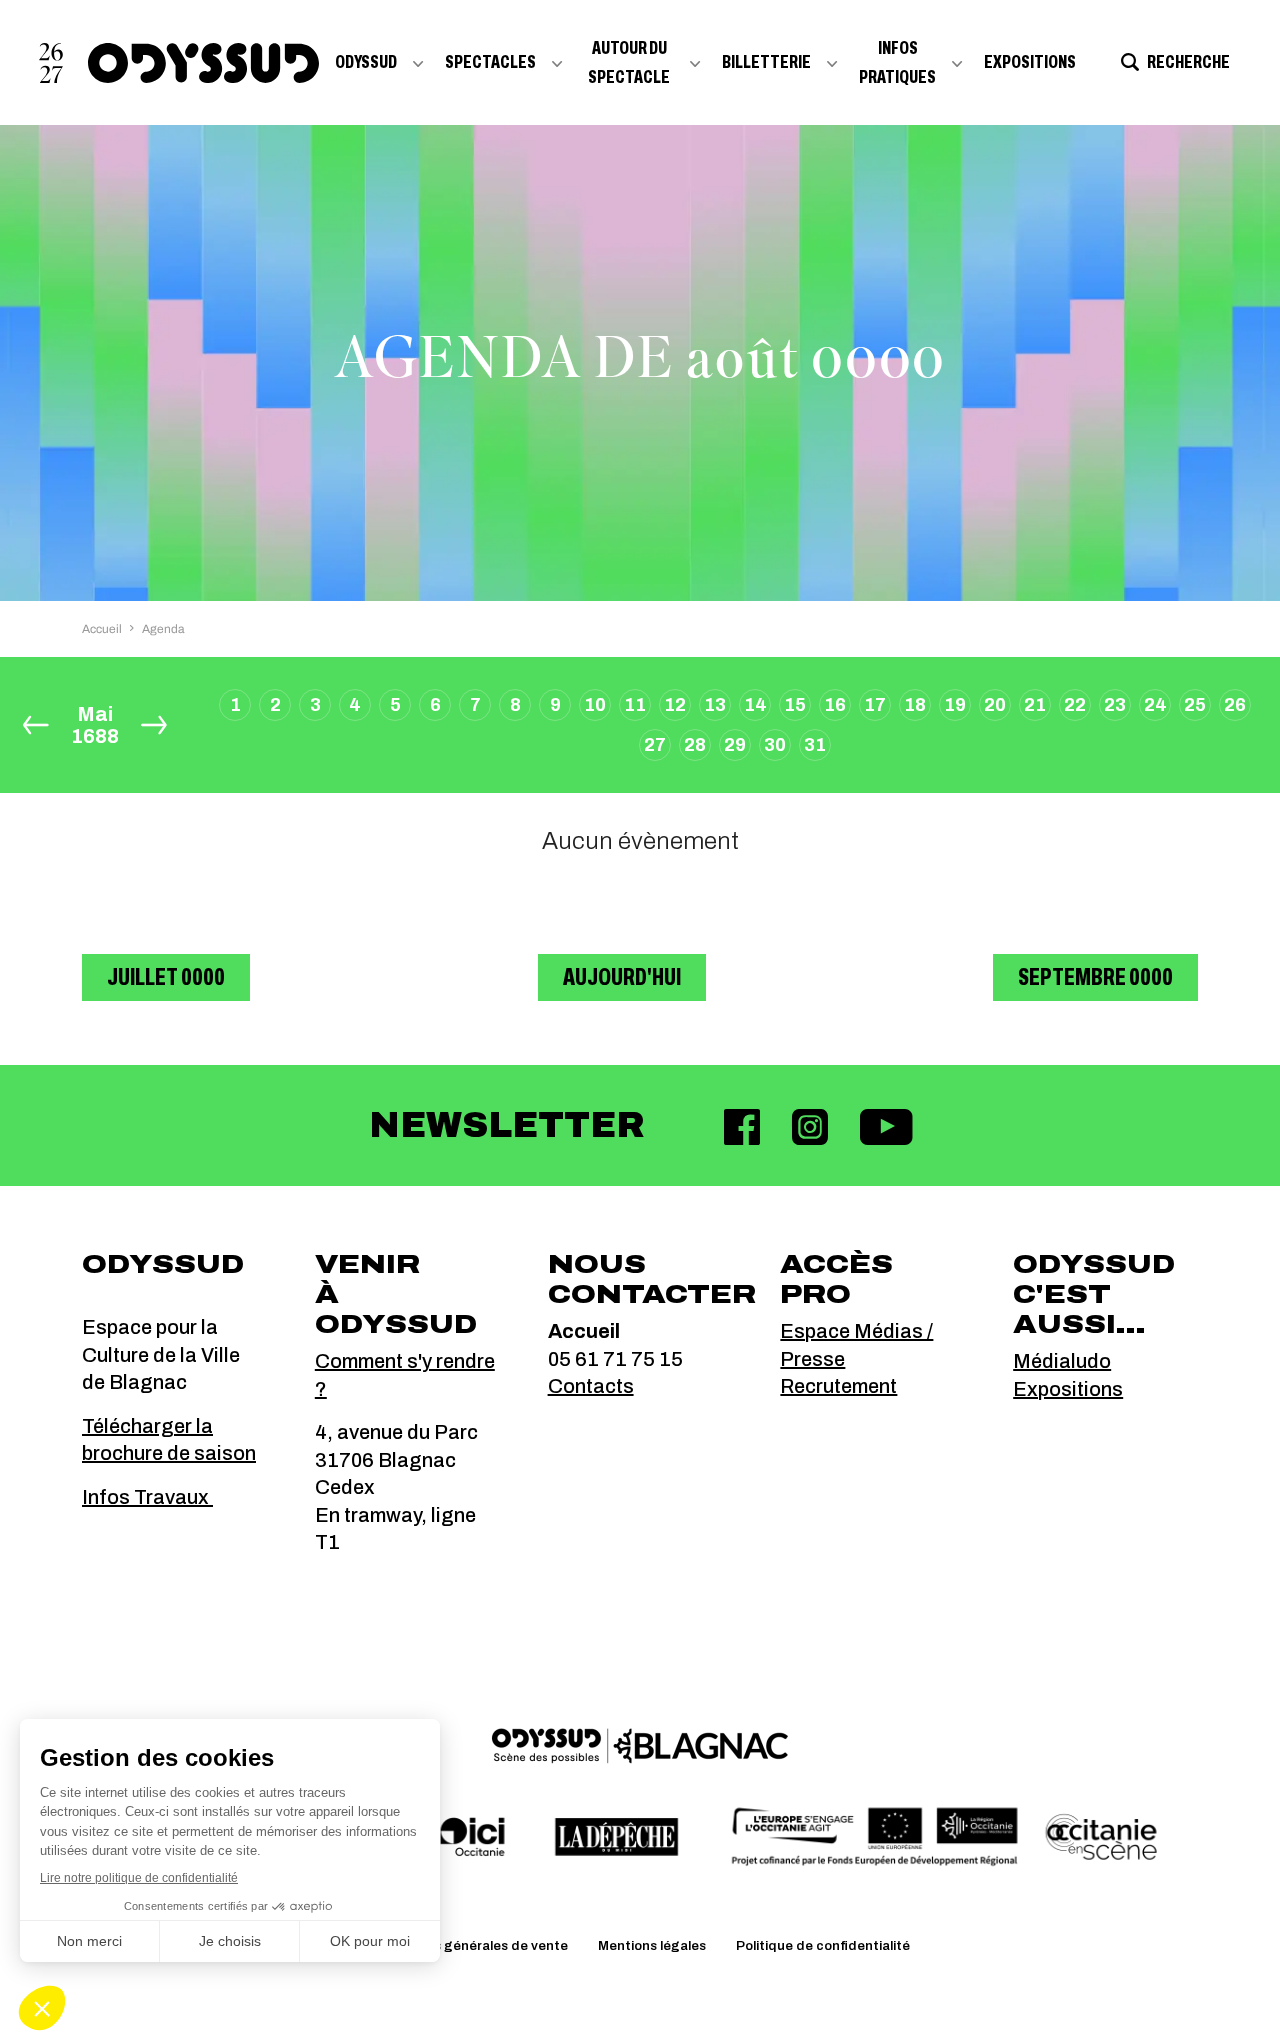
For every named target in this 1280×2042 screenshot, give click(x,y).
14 (755, 705)
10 (595, 705)
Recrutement (838, 1386)
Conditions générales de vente (469, 1946)
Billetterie (766, 62)
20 (995, 705)
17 (875, 705)
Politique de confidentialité (823, 1946)
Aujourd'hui (622, 977)
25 (1195, 705)
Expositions (1030, 62)
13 (715, 705)
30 (775, 745)
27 (655, 745)
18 (915, 705)
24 (1155, 705)
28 (695, 745)
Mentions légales (652, 1946)
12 (675, 705)
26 (1235, 705)
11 (635, 705)
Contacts (591, 1386)
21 (1035, 705)
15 (795, 705)
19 (955, 705)
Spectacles (490, 62)
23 (1115, 705)
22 (1075, 705)
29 (735, 745)
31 (815, 745)
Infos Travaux (147, 1497)
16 (835, 705)
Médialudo (1062, 1361)
